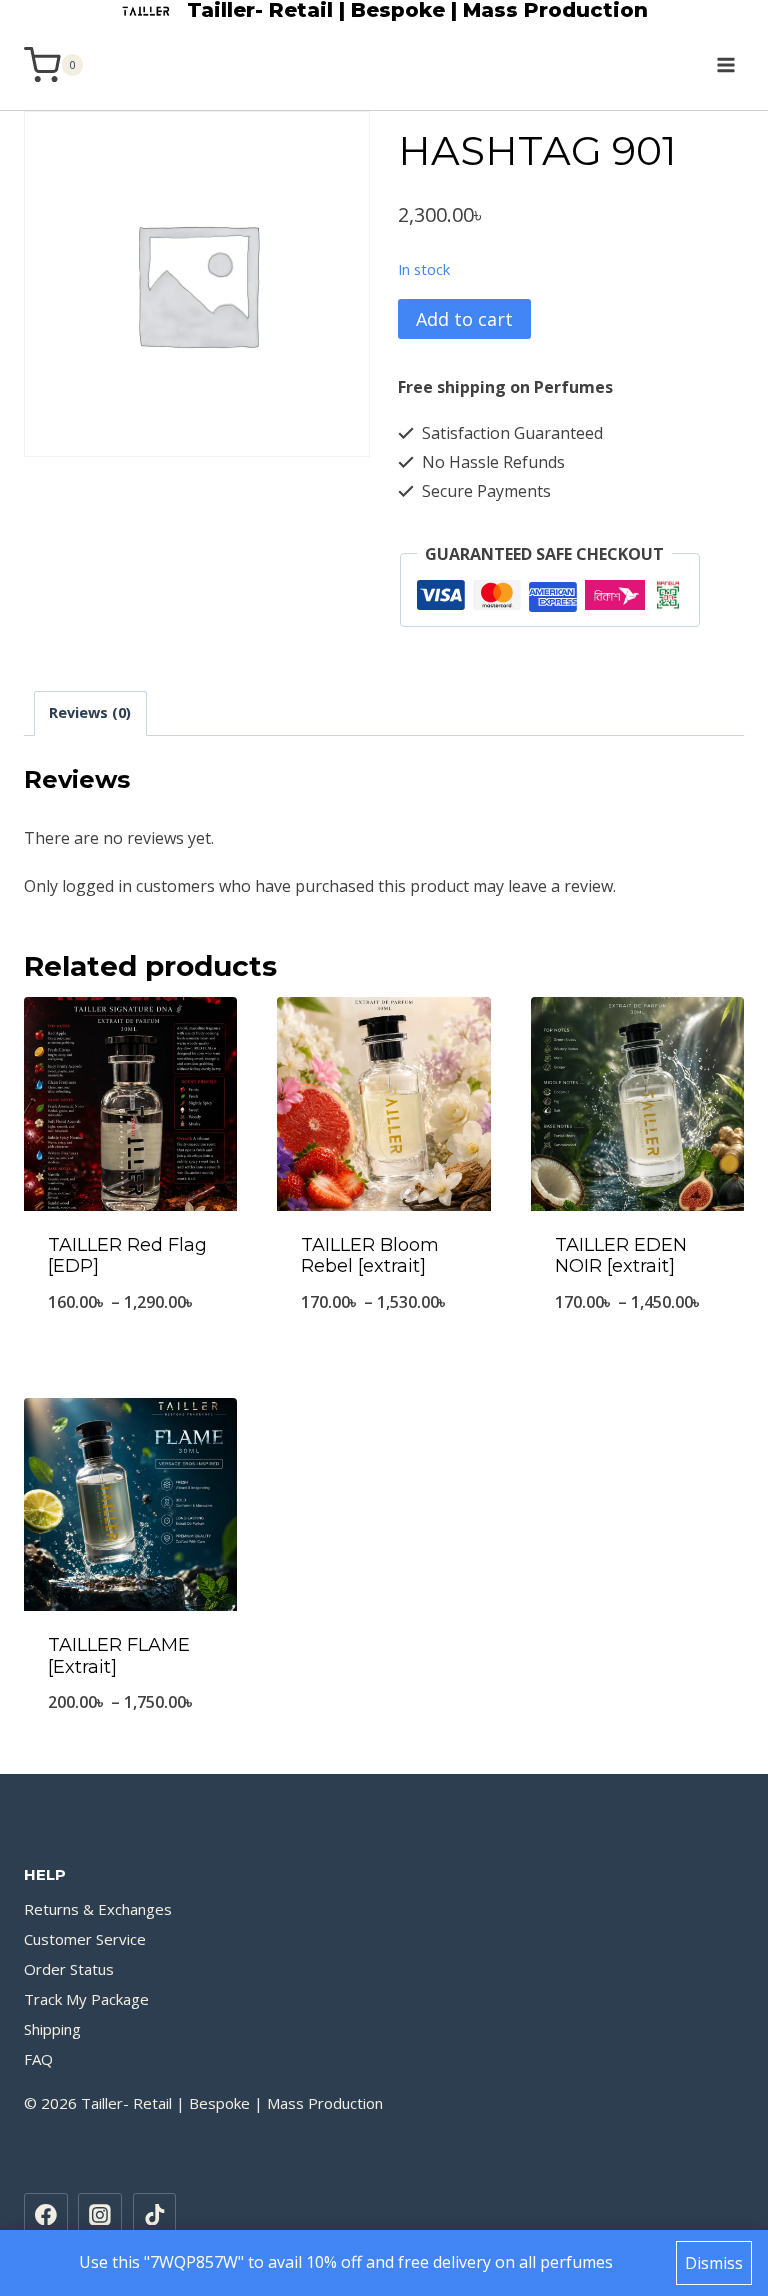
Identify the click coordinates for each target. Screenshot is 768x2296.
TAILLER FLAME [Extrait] (119, 1656)
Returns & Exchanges (98, 1909)
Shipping (52, 2029)
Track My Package (86, 1999)
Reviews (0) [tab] (90, 712)
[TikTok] (155, 2215)
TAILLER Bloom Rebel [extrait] (370, 1256)
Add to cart (464, 319)
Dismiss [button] (714, 2263)
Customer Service (85, 1939)
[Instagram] (100, 2215)
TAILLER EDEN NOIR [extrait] (621, 1256)
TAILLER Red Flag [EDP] (127, 1256)
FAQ (38, 2059)
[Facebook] (46, 2215)
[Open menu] (725, 64)
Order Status (69, 1969)
